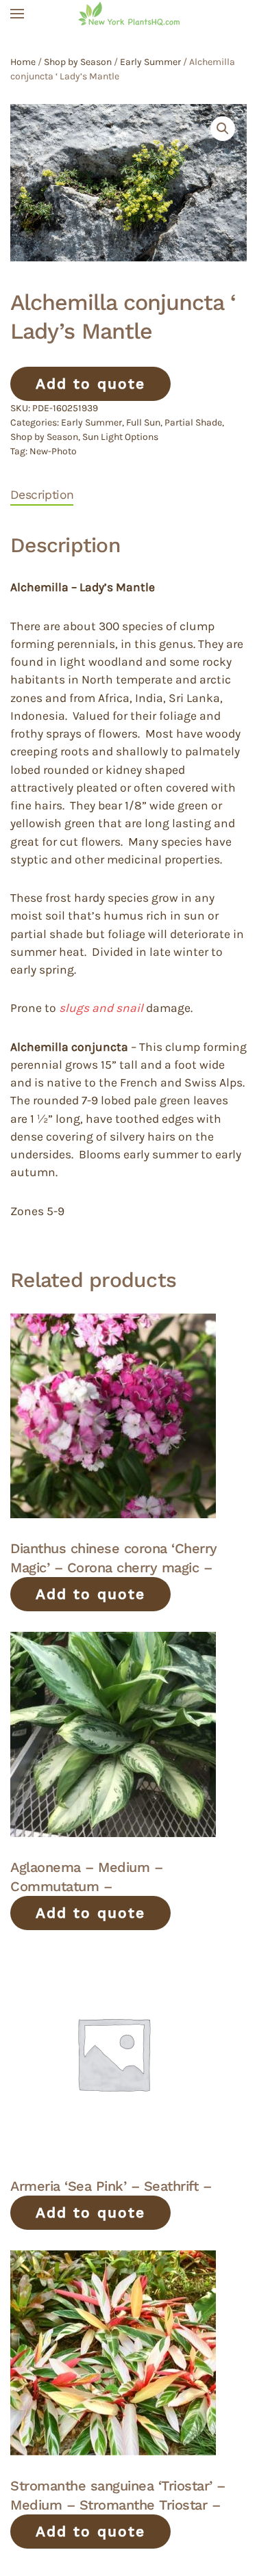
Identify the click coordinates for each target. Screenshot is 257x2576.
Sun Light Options (120, 437)
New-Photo (53, 451)
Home (23, 62)
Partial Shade (193, 422)
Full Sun (143, 422)
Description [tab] (42, 495)
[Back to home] (129, 14)
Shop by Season (78, 62)
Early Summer (150, 62)
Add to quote (90, 383)
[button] (17, 14)
